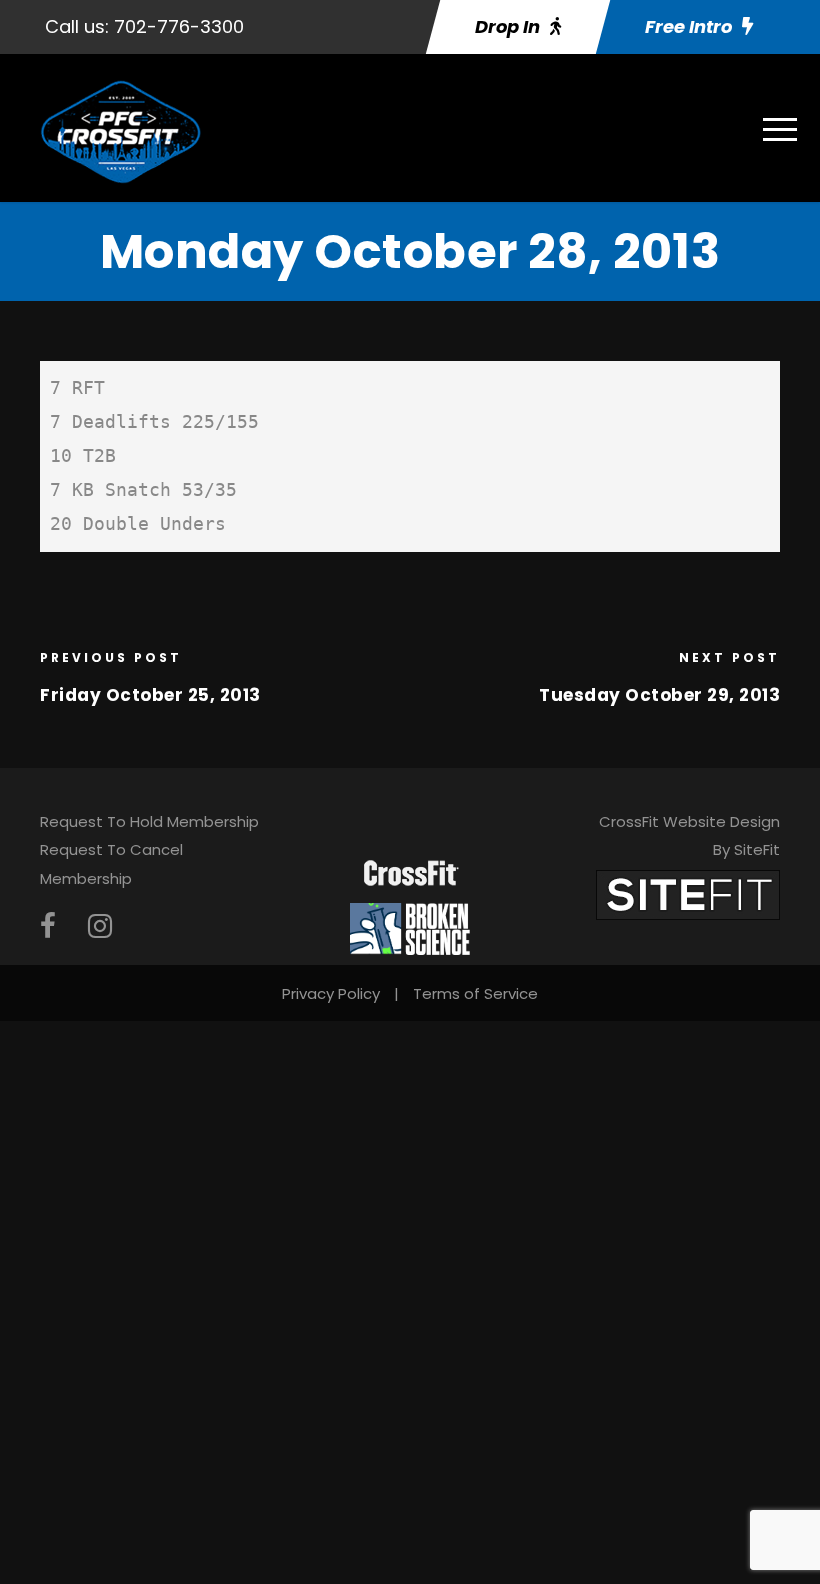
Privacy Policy (331, 993)
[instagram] (100, 926)
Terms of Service (475, 993)
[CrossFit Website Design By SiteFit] (688, 893)
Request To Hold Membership (149, 821)
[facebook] (48, 926)
